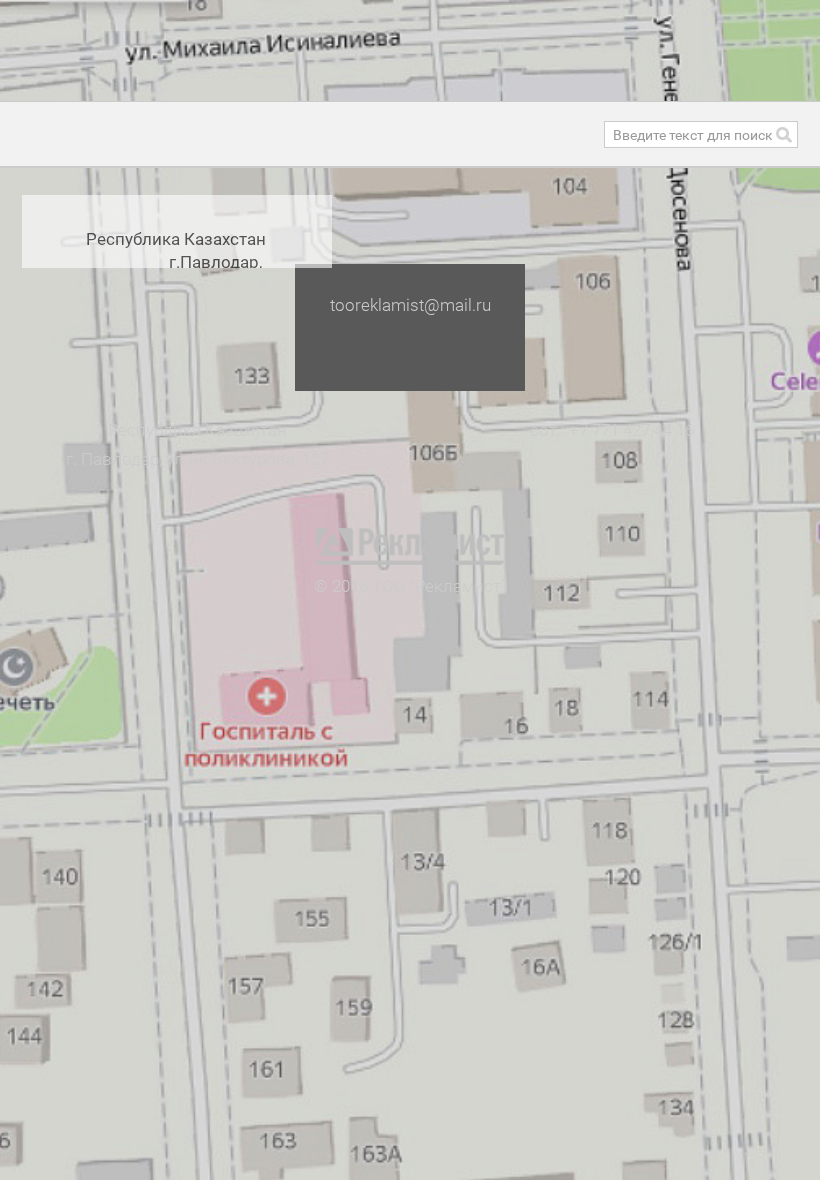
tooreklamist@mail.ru (410, 305)
